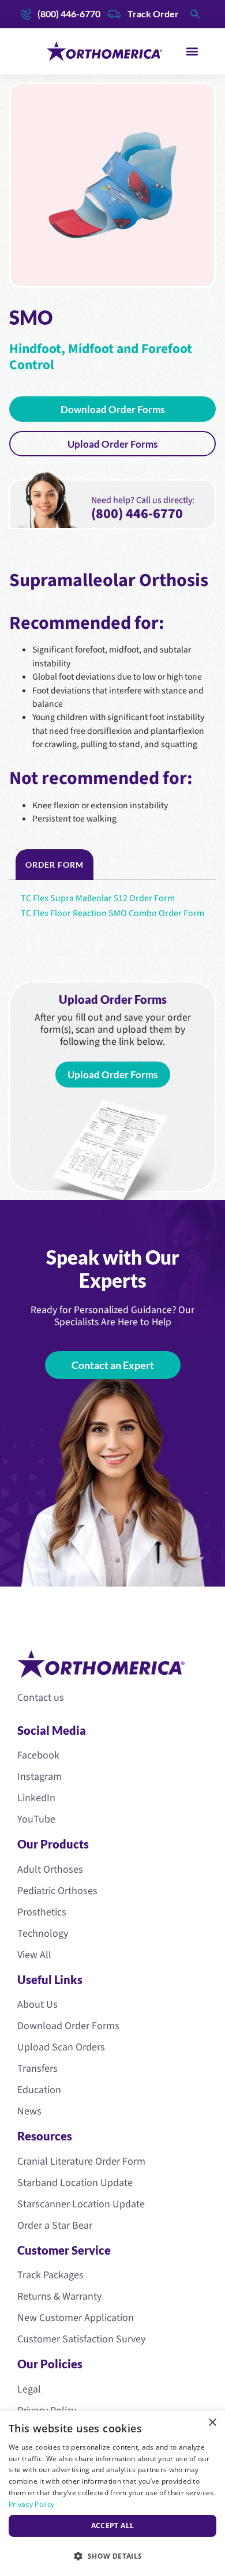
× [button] (212, 2423)
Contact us (41, 1698)
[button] (192, 52)
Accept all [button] (113, 2526)
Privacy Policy (31, 2504)
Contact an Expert (113, 1365)
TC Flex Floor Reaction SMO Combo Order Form (112, 913)
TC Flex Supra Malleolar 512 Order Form (98, 898)
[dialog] (112, 2493)
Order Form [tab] (55, 865)
